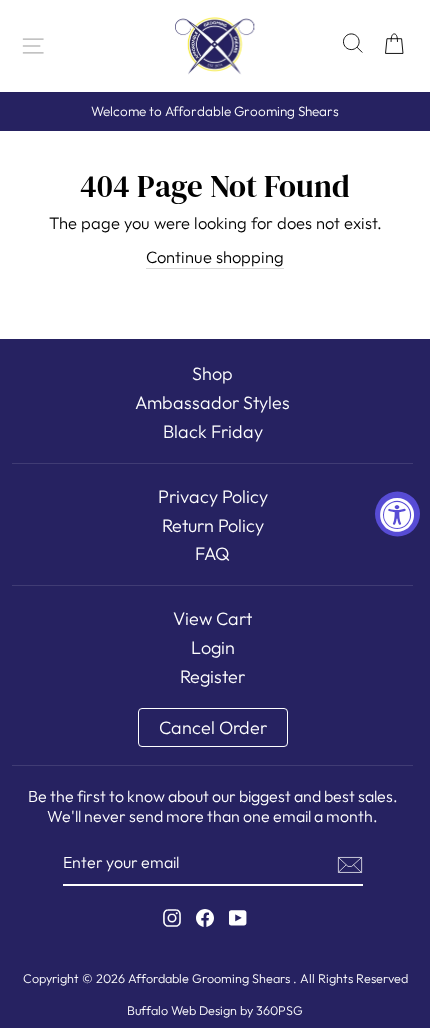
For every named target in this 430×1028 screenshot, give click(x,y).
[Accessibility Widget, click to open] (397, 514)
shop (212, 373)
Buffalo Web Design (182, 1010)
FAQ (212, 553)
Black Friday (213, 431)
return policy (213, 525)
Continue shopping (215, 256)
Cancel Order (213, 727)
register (212, 676)
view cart (212, 618)
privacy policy (213, 496)
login (213, 647)
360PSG (279, 1010)
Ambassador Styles (212, 402)
